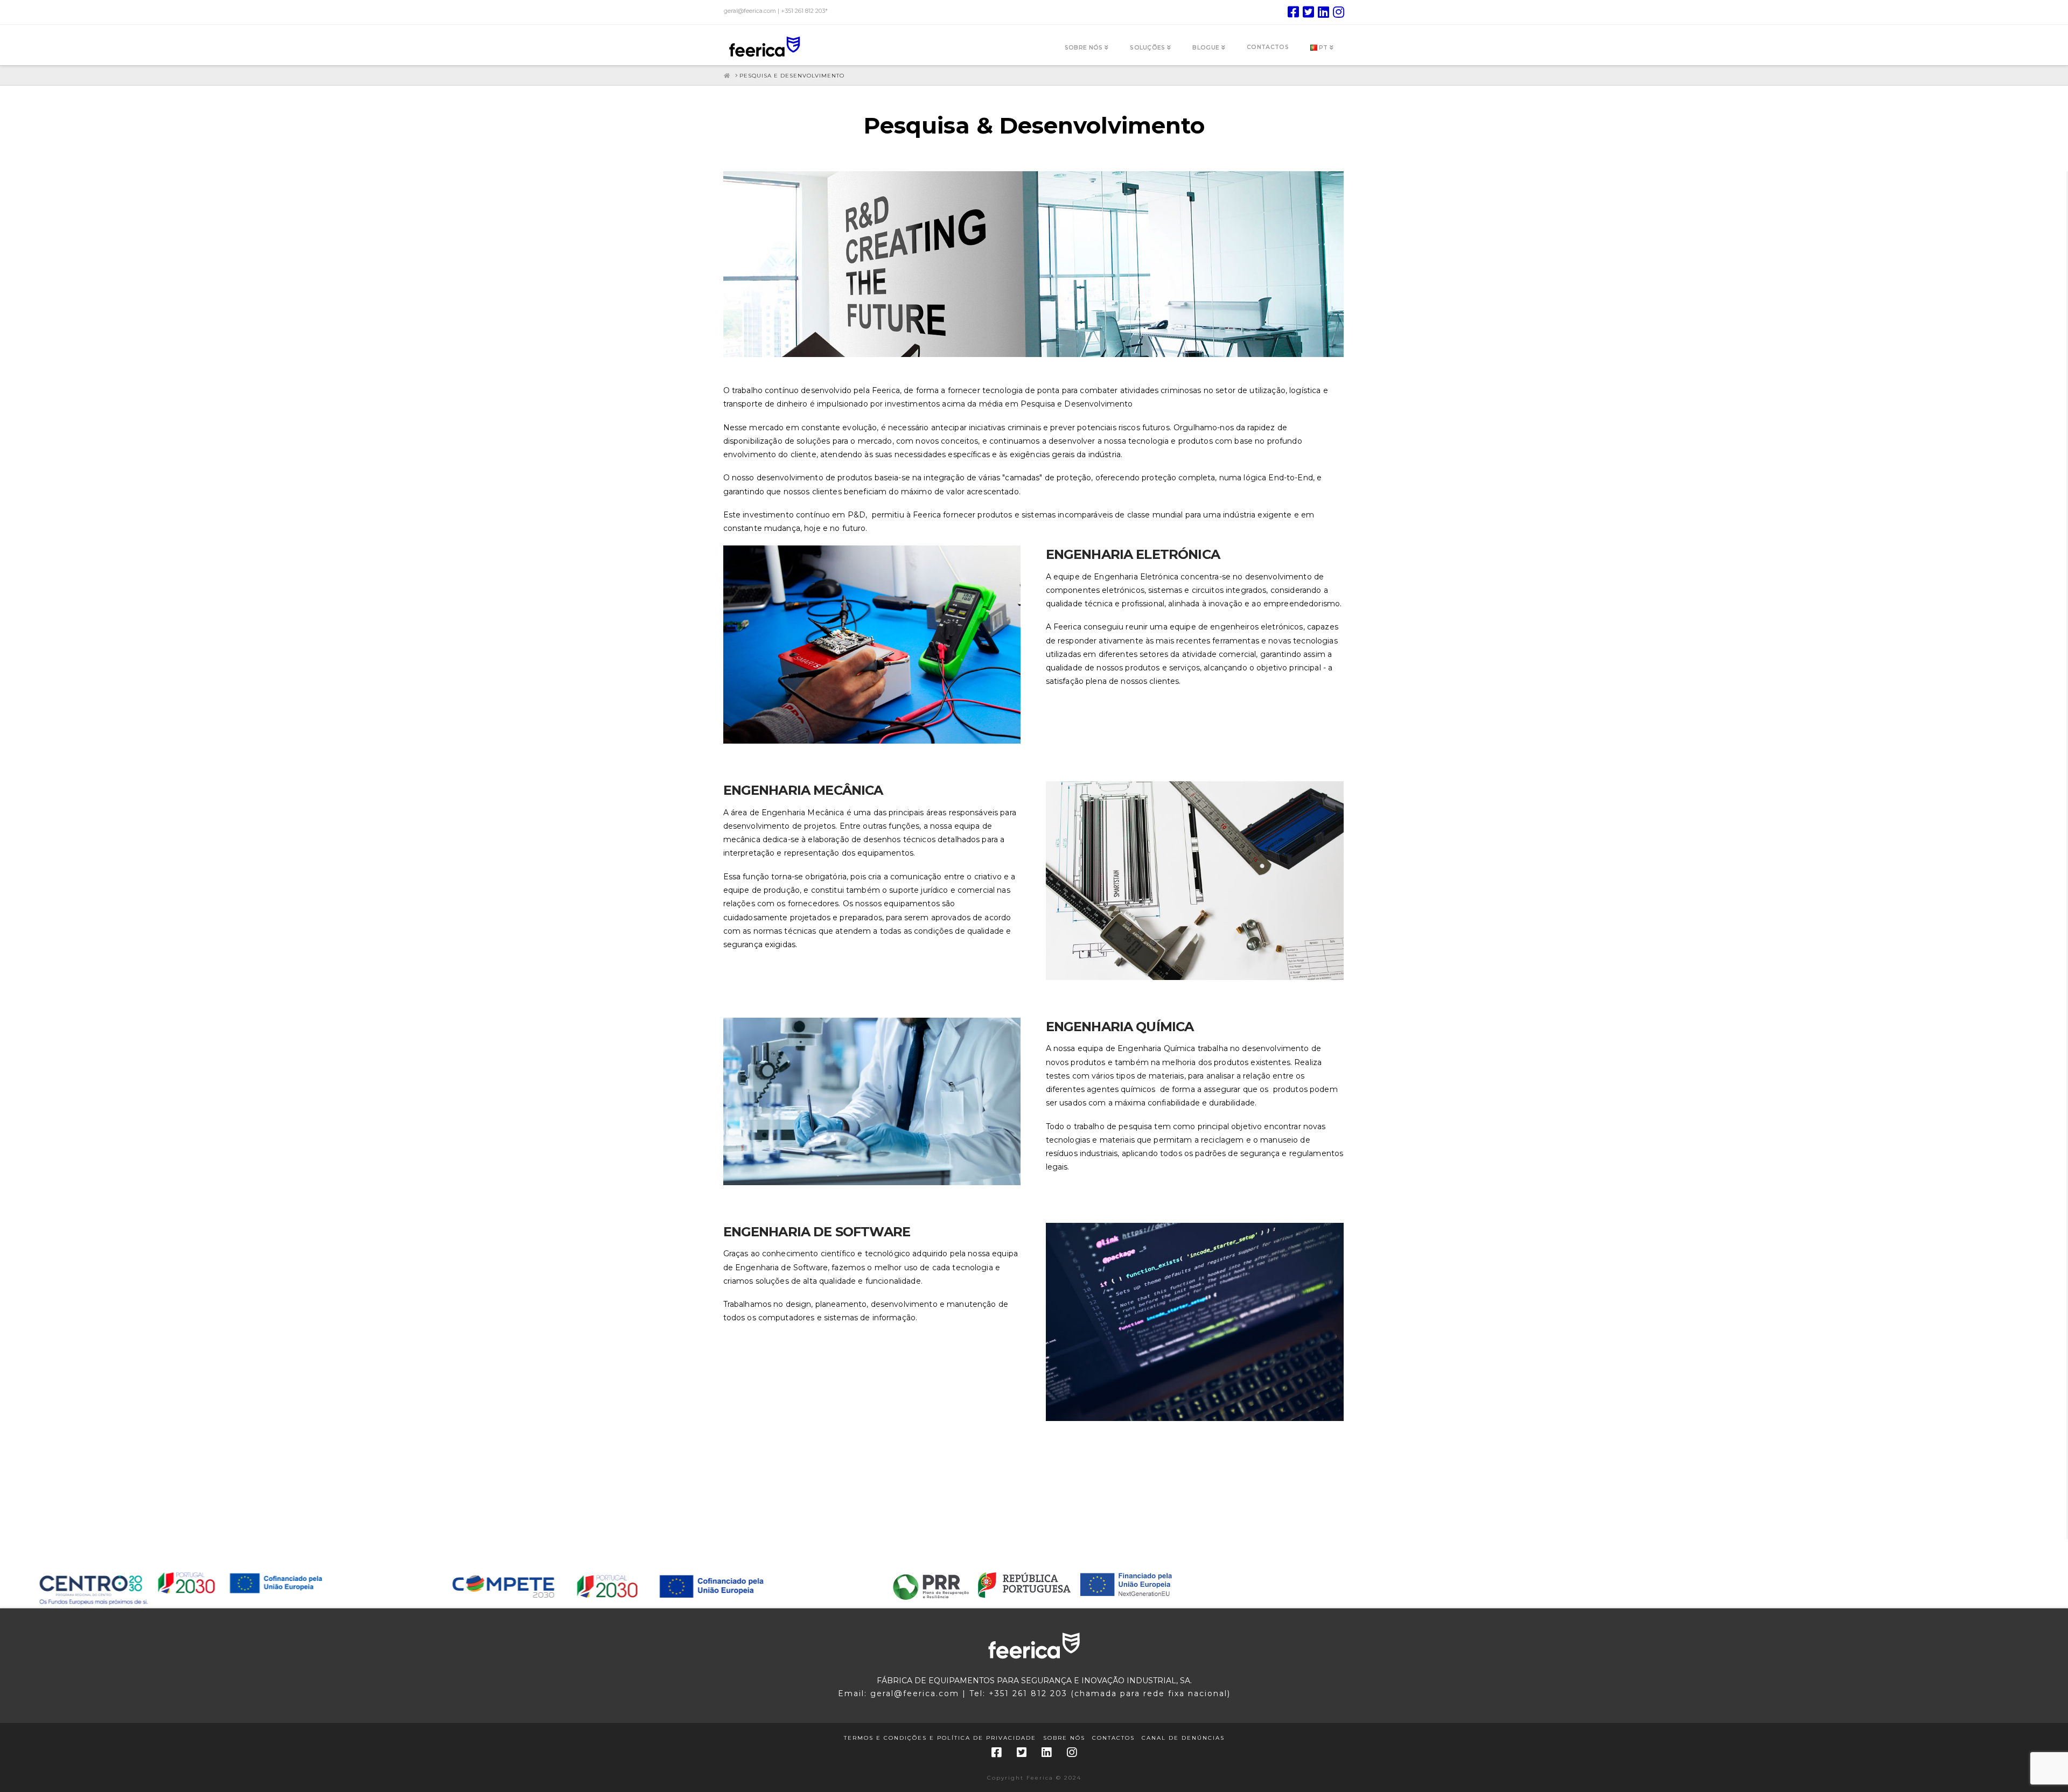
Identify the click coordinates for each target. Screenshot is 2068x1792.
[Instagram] (1339, 12)
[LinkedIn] (1323, 12)
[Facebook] (1293, 12)
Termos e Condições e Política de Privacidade (940, 1738)
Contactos (1113, 1738)
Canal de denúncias (1183, 1738)
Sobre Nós (1064, 1738)
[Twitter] (1308, 12)
